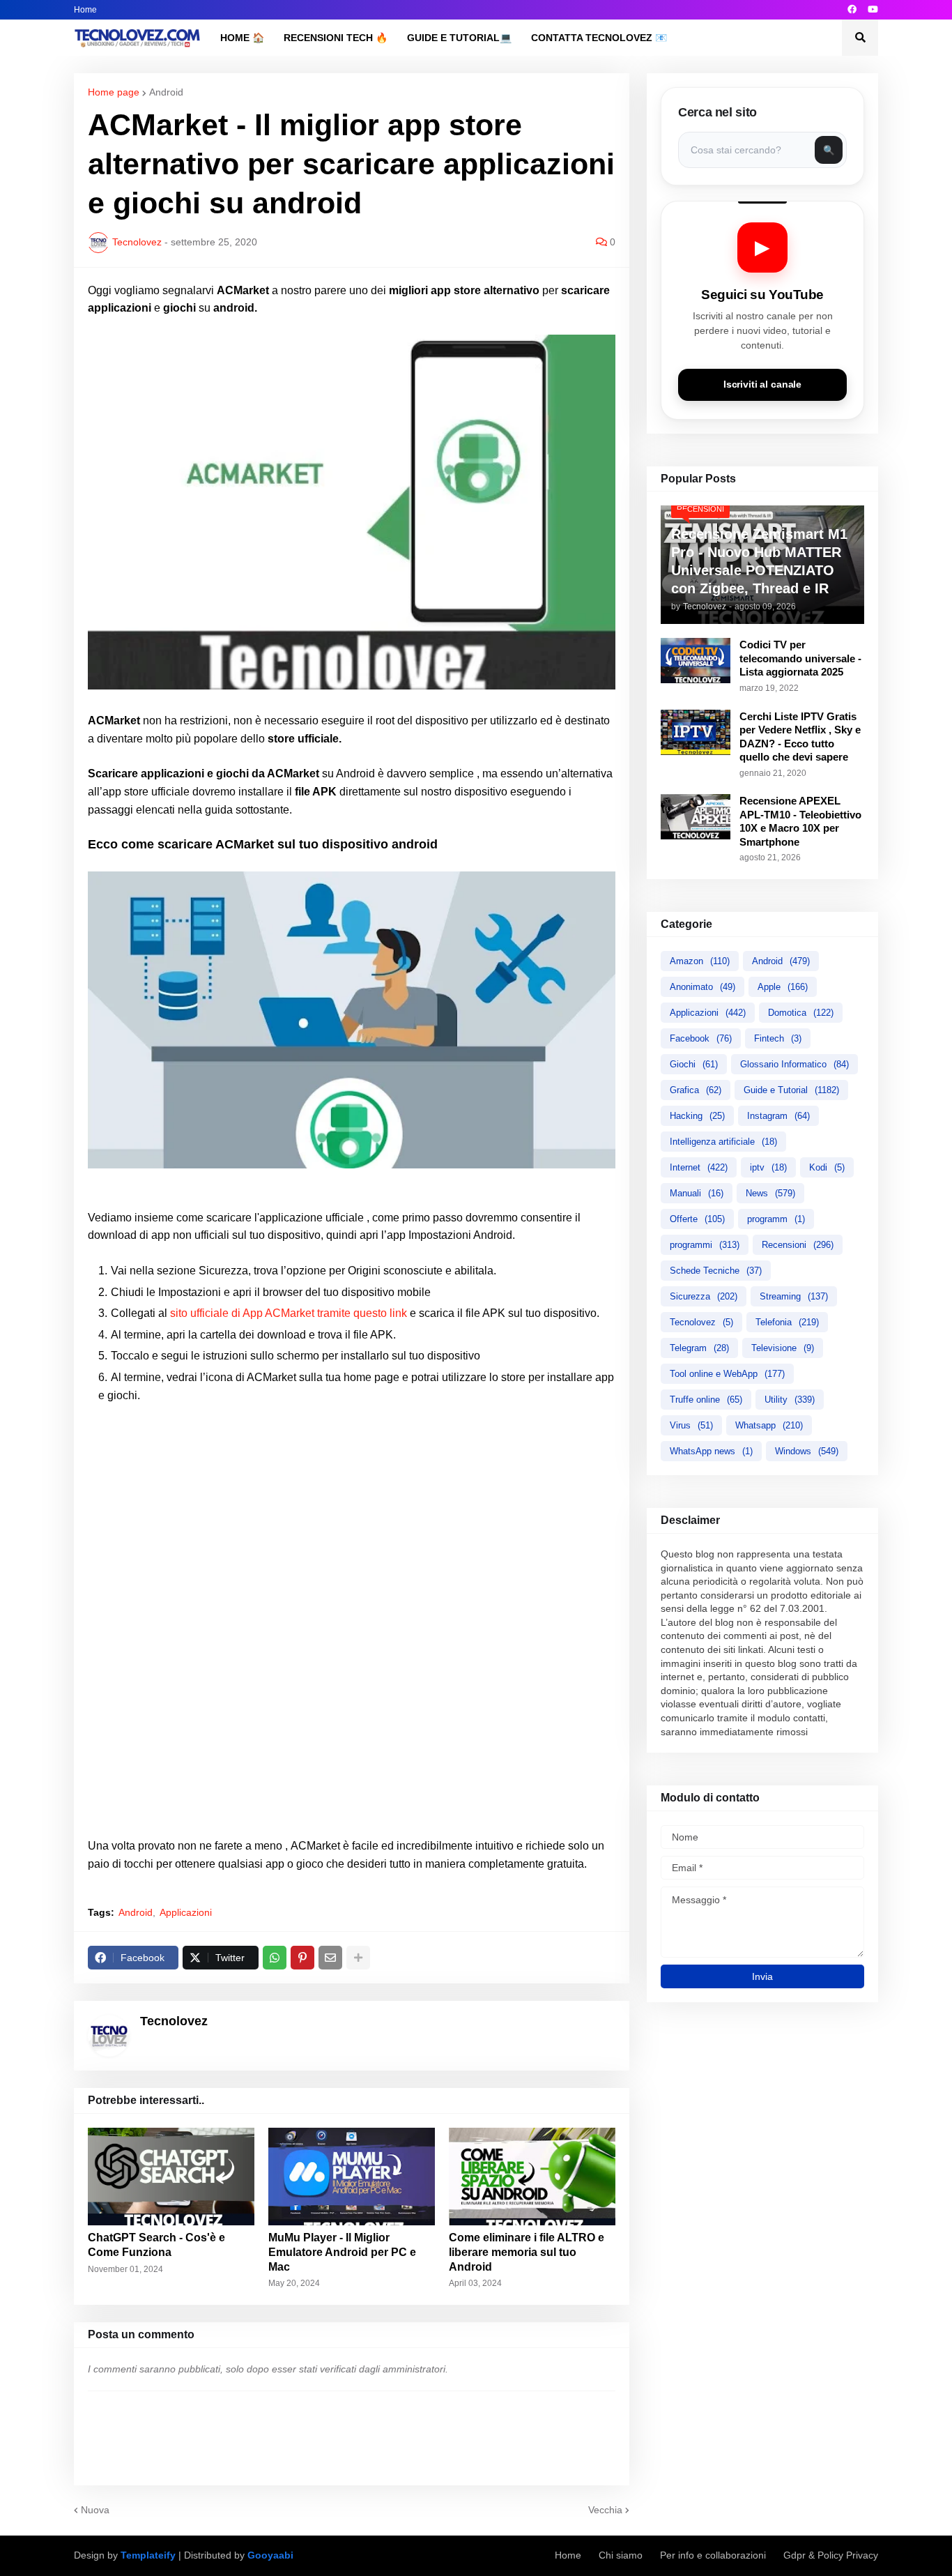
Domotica (801, 1013)
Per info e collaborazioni (713, 2555)
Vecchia (605, 2510)
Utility (790, 1400)
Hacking (697, 1116)
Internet (699, 1167)
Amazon (700, 961)
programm (776, 1219)
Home (85, 10)
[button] (860, 38)
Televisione (783, 1348)
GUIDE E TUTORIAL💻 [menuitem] (459, 38)
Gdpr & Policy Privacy (831, 2555)
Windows (807, 1451)
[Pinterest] (302, 1958)
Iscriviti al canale (762, 384)
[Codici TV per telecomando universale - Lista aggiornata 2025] (696, 661)
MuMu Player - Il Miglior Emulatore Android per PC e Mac (342, 2252)
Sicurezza (704, 1296)
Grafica (696, 1090)
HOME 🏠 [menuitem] (242, 38)
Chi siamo (621, 2555)
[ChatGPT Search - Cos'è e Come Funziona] (171, 2177)
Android (166, 92)
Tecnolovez (701, 1322)
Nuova (95, 2510)
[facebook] (852, 10)
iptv (768, 1167)
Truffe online (706, 1400)
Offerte (697, 1219)
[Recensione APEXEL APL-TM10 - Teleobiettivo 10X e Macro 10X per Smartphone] (696, 817)
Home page (114, 92)
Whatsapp (769, 1425)
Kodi (827, 1167)
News (770, 1193)
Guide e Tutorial (791, 1090)
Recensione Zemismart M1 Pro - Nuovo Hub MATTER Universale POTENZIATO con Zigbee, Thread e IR (759, 561)
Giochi (694, 1064)
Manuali (697, 1193)
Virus (691, 1425)
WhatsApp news (711, 1451)
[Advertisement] (352, 1509)
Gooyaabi (270, 2555)
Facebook (701, 1038)
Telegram (699, 1348)
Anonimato (703, 987)
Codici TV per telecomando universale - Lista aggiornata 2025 (800, 658)
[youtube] (873, 10)
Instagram (778, 1116)
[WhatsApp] (275, 1958)
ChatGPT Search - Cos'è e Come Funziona (156, 2245)
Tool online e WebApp (727, 1374)
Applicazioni (186, 1912)
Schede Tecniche (716, 1271)
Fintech (778, 1038)
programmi (705, 1245)
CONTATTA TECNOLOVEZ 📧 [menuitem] (599, 38)
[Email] (330, 1958)
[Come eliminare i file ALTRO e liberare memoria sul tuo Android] (532, 2177)
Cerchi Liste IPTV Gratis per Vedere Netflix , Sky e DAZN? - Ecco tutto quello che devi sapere (800, 737)
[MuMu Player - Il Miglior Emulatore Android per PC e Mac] (352, 2177)
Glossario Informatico (794, 1064)
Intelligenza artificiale (723, 1142)
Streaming (794, 1296)
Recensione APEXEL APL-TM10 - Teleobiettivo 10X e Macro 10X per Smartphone (800, 821)
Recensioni (798, 1245)
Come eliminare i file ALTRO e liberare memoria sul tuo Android (527, 2252)
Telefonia (787, 1322)
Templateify (148, 2555)
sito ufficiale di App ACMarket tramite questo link (289, 1313)
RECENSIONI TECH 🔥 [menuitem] (336, 38)
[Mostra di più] (358, 1958)
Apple (783, 987)
